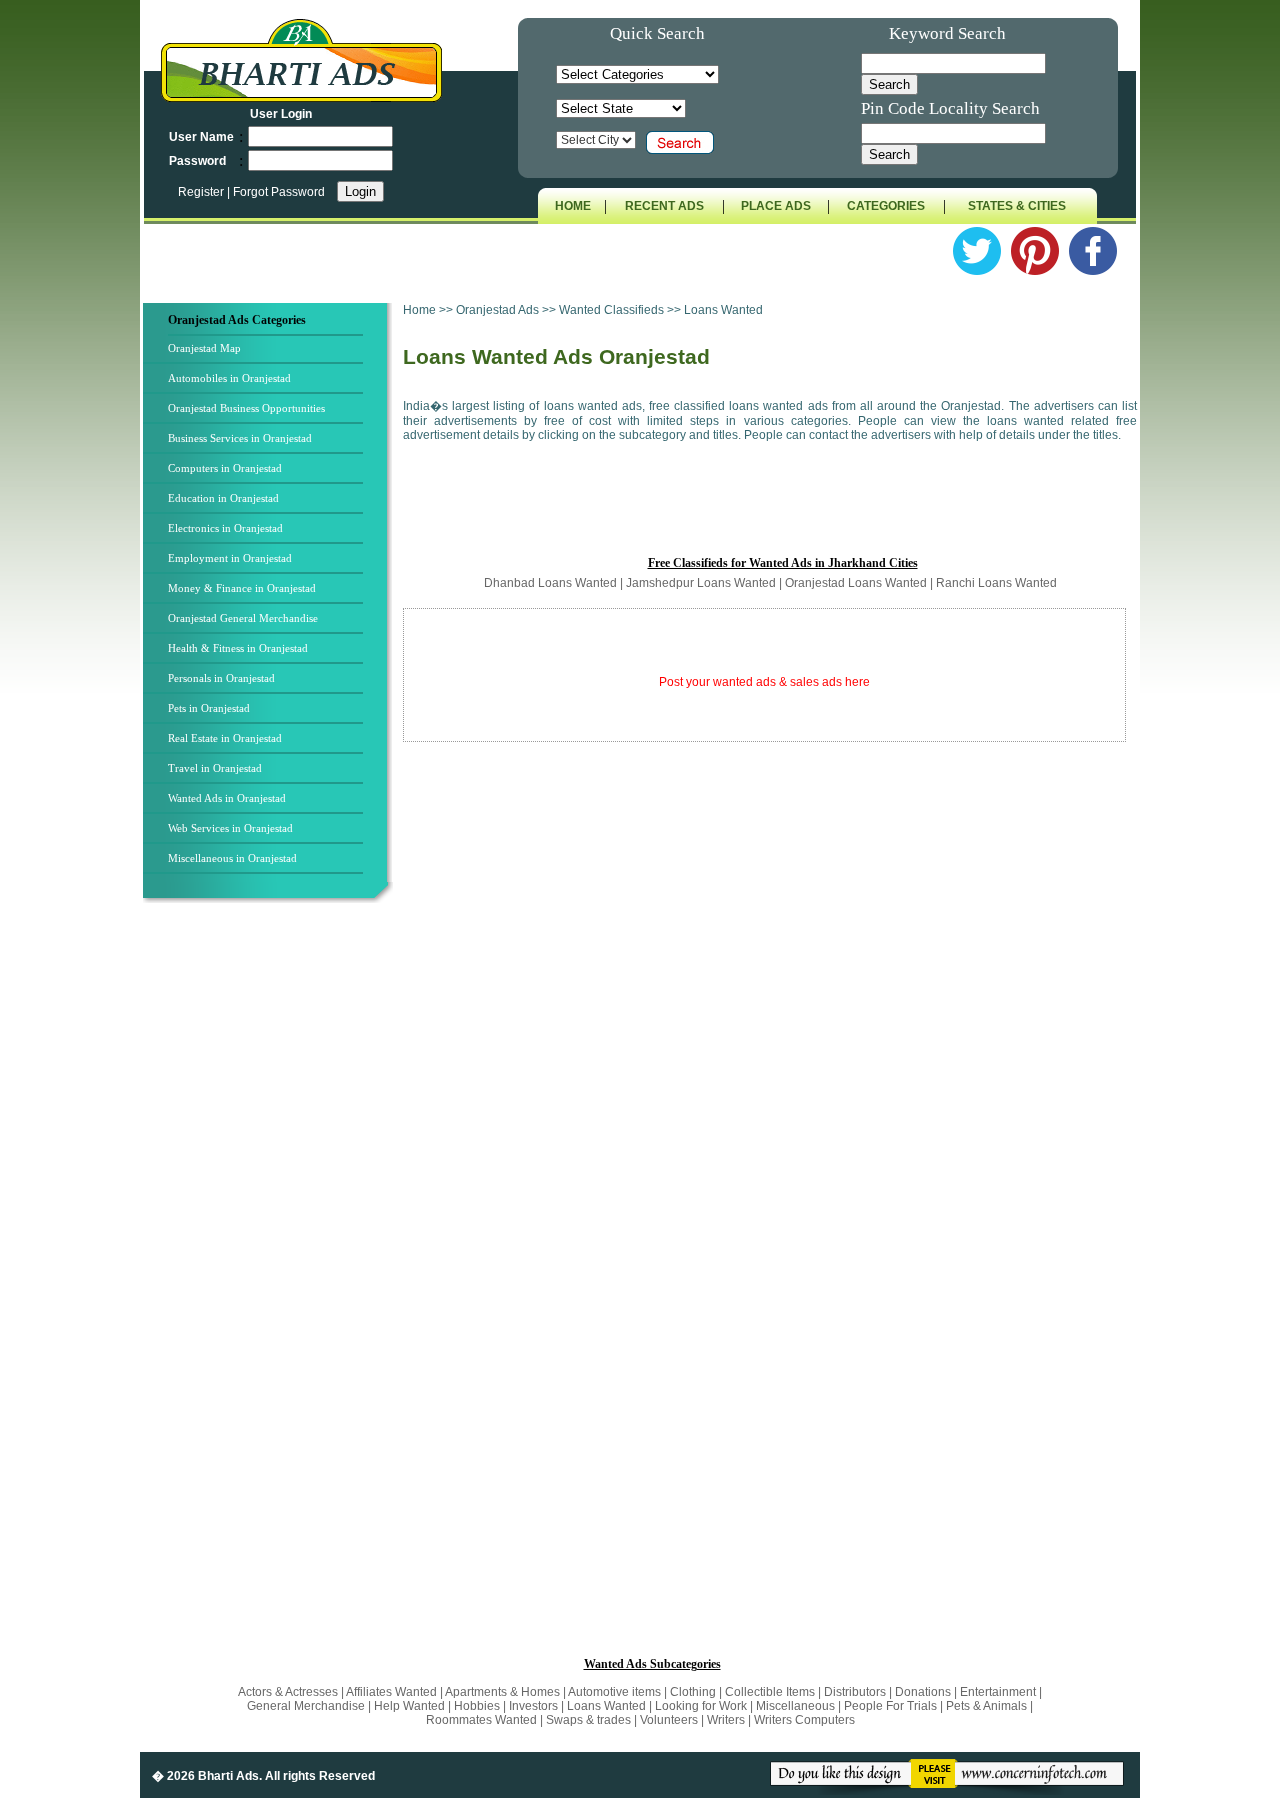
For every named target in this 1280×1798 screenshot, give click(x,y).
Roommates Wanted (481, 1720)
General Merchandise (306, 1706)
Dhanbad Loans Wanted (550, 583)
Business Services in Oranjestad (240, 438)
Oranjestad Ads (499, 310)
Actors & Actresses (289, 1692)
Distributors (855, 1692)
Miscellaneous (795, 1706)
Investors (533, 1706)
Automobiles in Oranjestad (229, 378)
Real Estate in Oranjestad (225, 738)
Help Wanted (409, 1706)
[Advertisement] (271, 1239)
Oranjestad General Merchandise (243, 618)
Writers (726, 1720)
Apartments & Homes (504, 1692)
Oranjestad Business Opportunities (246, 408)
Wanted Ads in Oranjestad (227, 798)
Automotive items (614, 1692)
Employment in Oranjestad (230, 558)
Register (202, 192)
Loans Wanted (606, 1706)
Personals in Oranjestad (221, 678)
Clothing (693, 1692)
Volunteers (670, 1720)
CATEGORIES (886, 206)
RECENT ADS (664, 206)
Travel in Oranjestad (215, 768)
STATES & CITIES (1017, 206)
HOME (573, 206)
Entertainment (999, 1692)
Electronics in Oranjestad (225, 528)
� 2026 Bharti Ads (205, 1776)
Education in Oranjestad (223, 498)
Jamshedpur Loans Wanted (701, 583)
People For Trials (890, 1706)
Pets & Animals (986, 1706)
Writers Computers (804, 1720)
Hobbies (477, 1706)
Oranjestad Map (204, 348)
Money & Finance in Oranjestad (242, 588)
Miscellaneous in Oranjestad (232, 858)
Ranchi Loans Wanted (996, 583)
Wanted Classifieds (611, 310)
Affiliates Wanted (391, 1692)
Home (419, 310)
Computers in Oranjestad (225, 468)
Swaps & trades (590, 1720)
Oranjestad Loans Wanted (856, 583)
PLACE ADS (776, 206)
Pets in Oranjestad (209, 708)
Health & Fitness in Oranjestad (238, 648)
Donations (923, 1692)
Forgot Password (279, 192)
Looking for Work (701, 1706)
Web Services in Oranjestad (230, 828)
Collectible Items (770, 1692)
